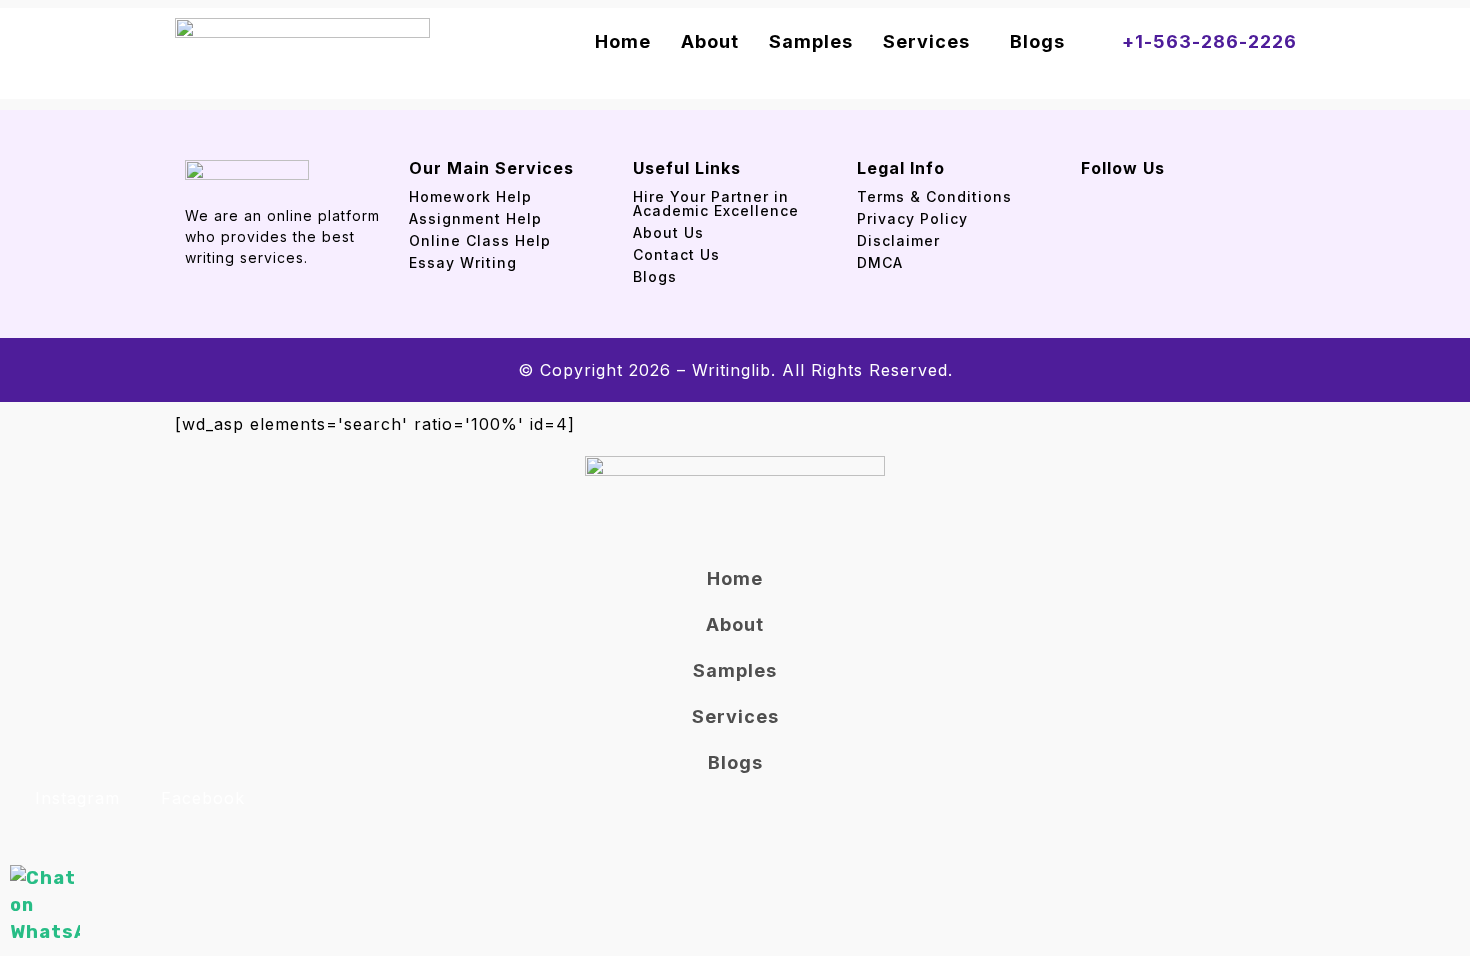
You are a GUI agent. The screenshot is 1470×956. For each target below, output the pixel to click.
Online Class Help (480, 240)
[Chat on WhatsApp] (45, 905)
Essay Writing (463, 262)
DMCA (880, 262)
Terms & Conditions (934, 196)
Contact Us (676, 254)
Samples (811, 41)
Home (623, 41)
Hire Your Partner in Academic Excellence (718, 203)
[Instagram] (1126, 194)
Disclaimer (898, 240)
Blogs (1037, 41)
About (710, 41)
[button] (931, 42)
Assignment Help (475, 218)
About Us (668, 232)
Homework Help (470, 196)
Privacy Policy (912, 218)
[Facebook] (1089, 194)
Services (926, 41)
